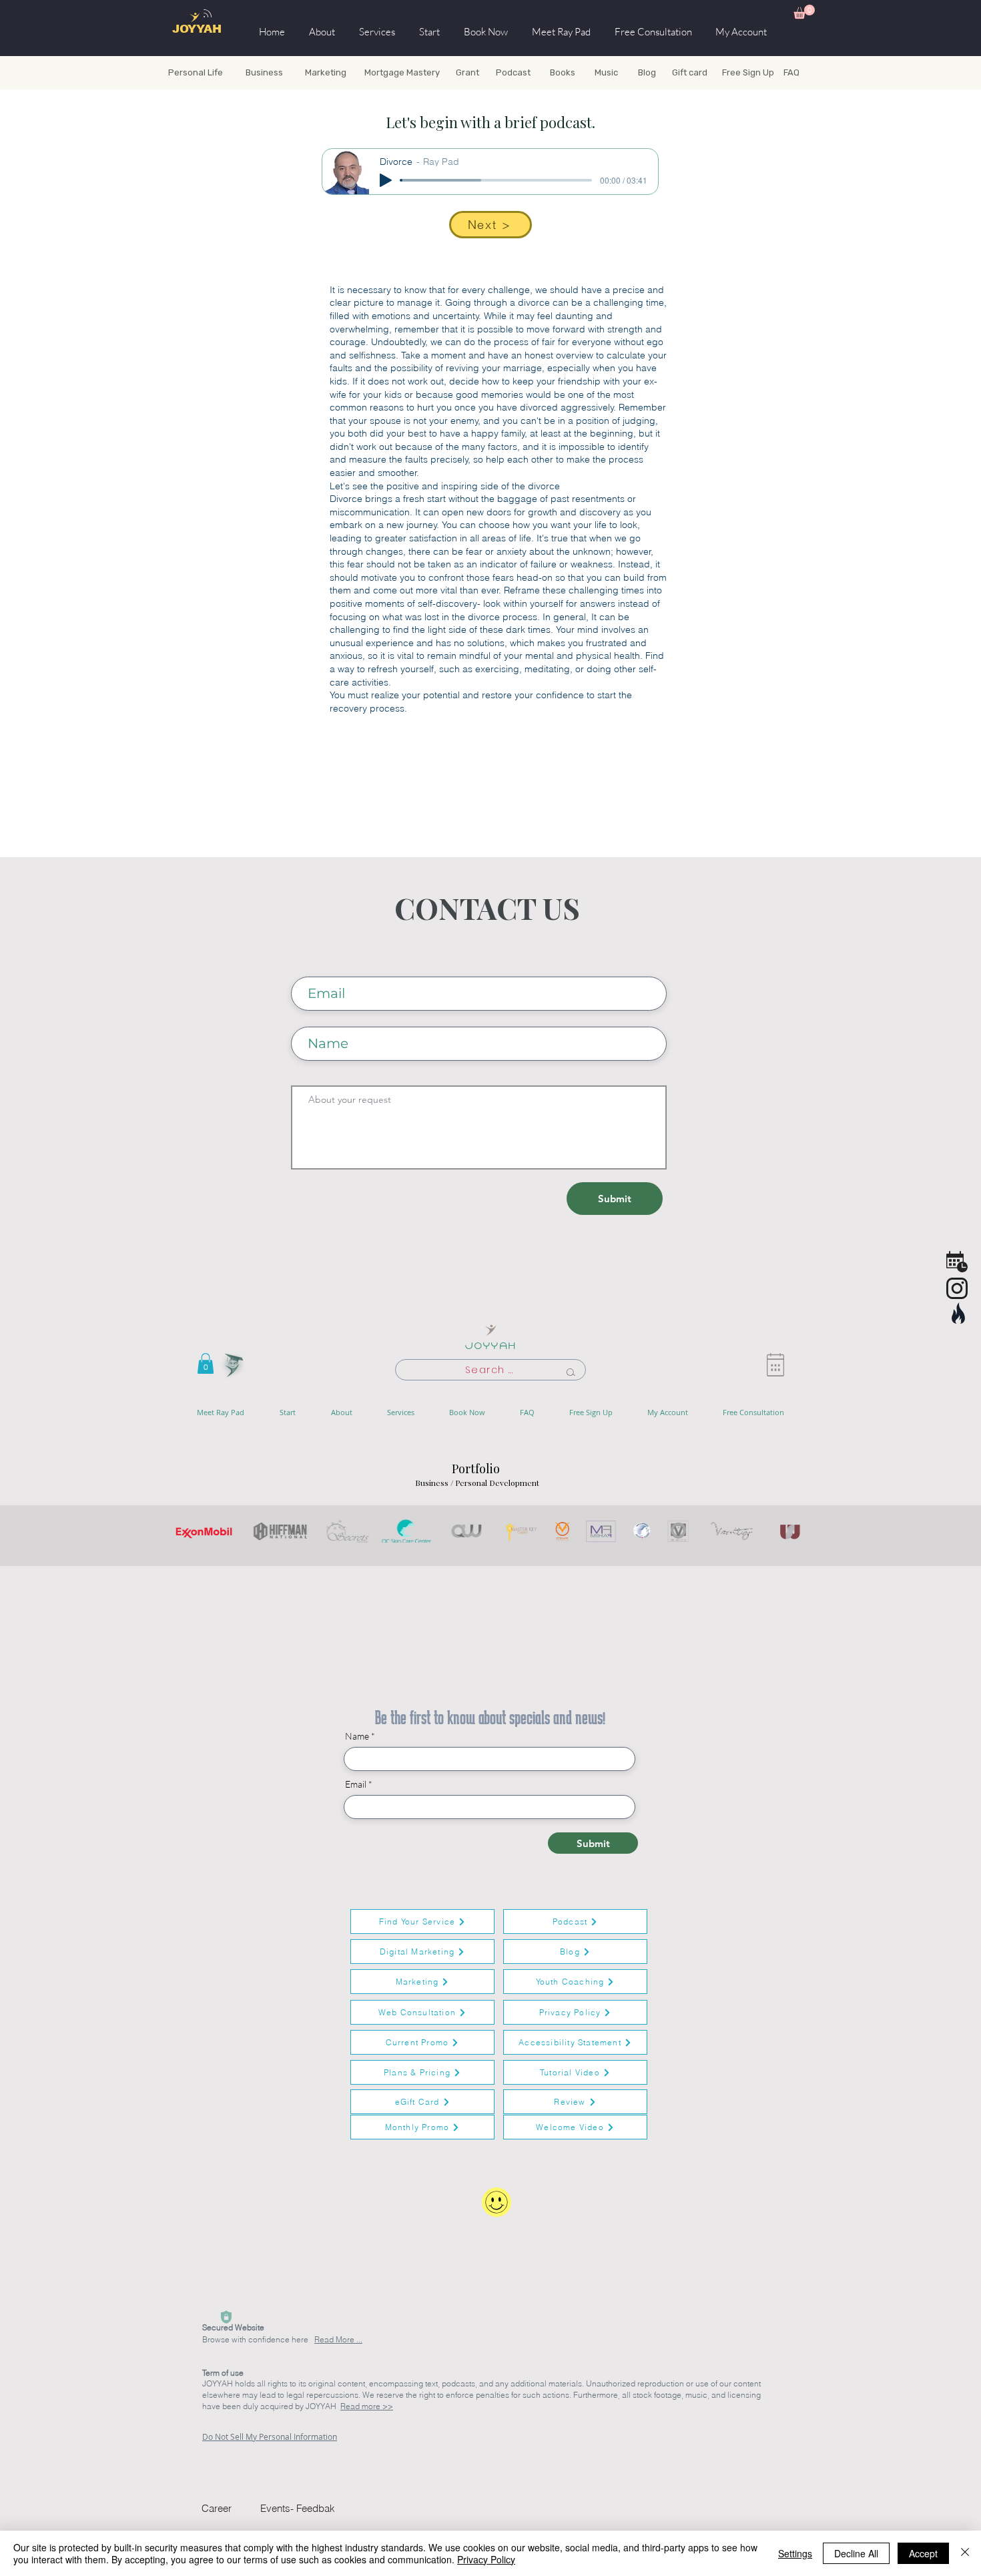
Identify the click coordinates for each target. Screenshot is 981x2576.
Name (357, 1736)
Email (356, 1784)
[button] (804, 12)
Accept (923, 2553)
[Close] (965, 2553)
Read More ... (338, 2339)
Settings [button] (795, 2553)
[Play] (386, 180)
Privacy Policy (486, 2559)
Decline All (856, 2553)
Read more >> (367, 2406)
